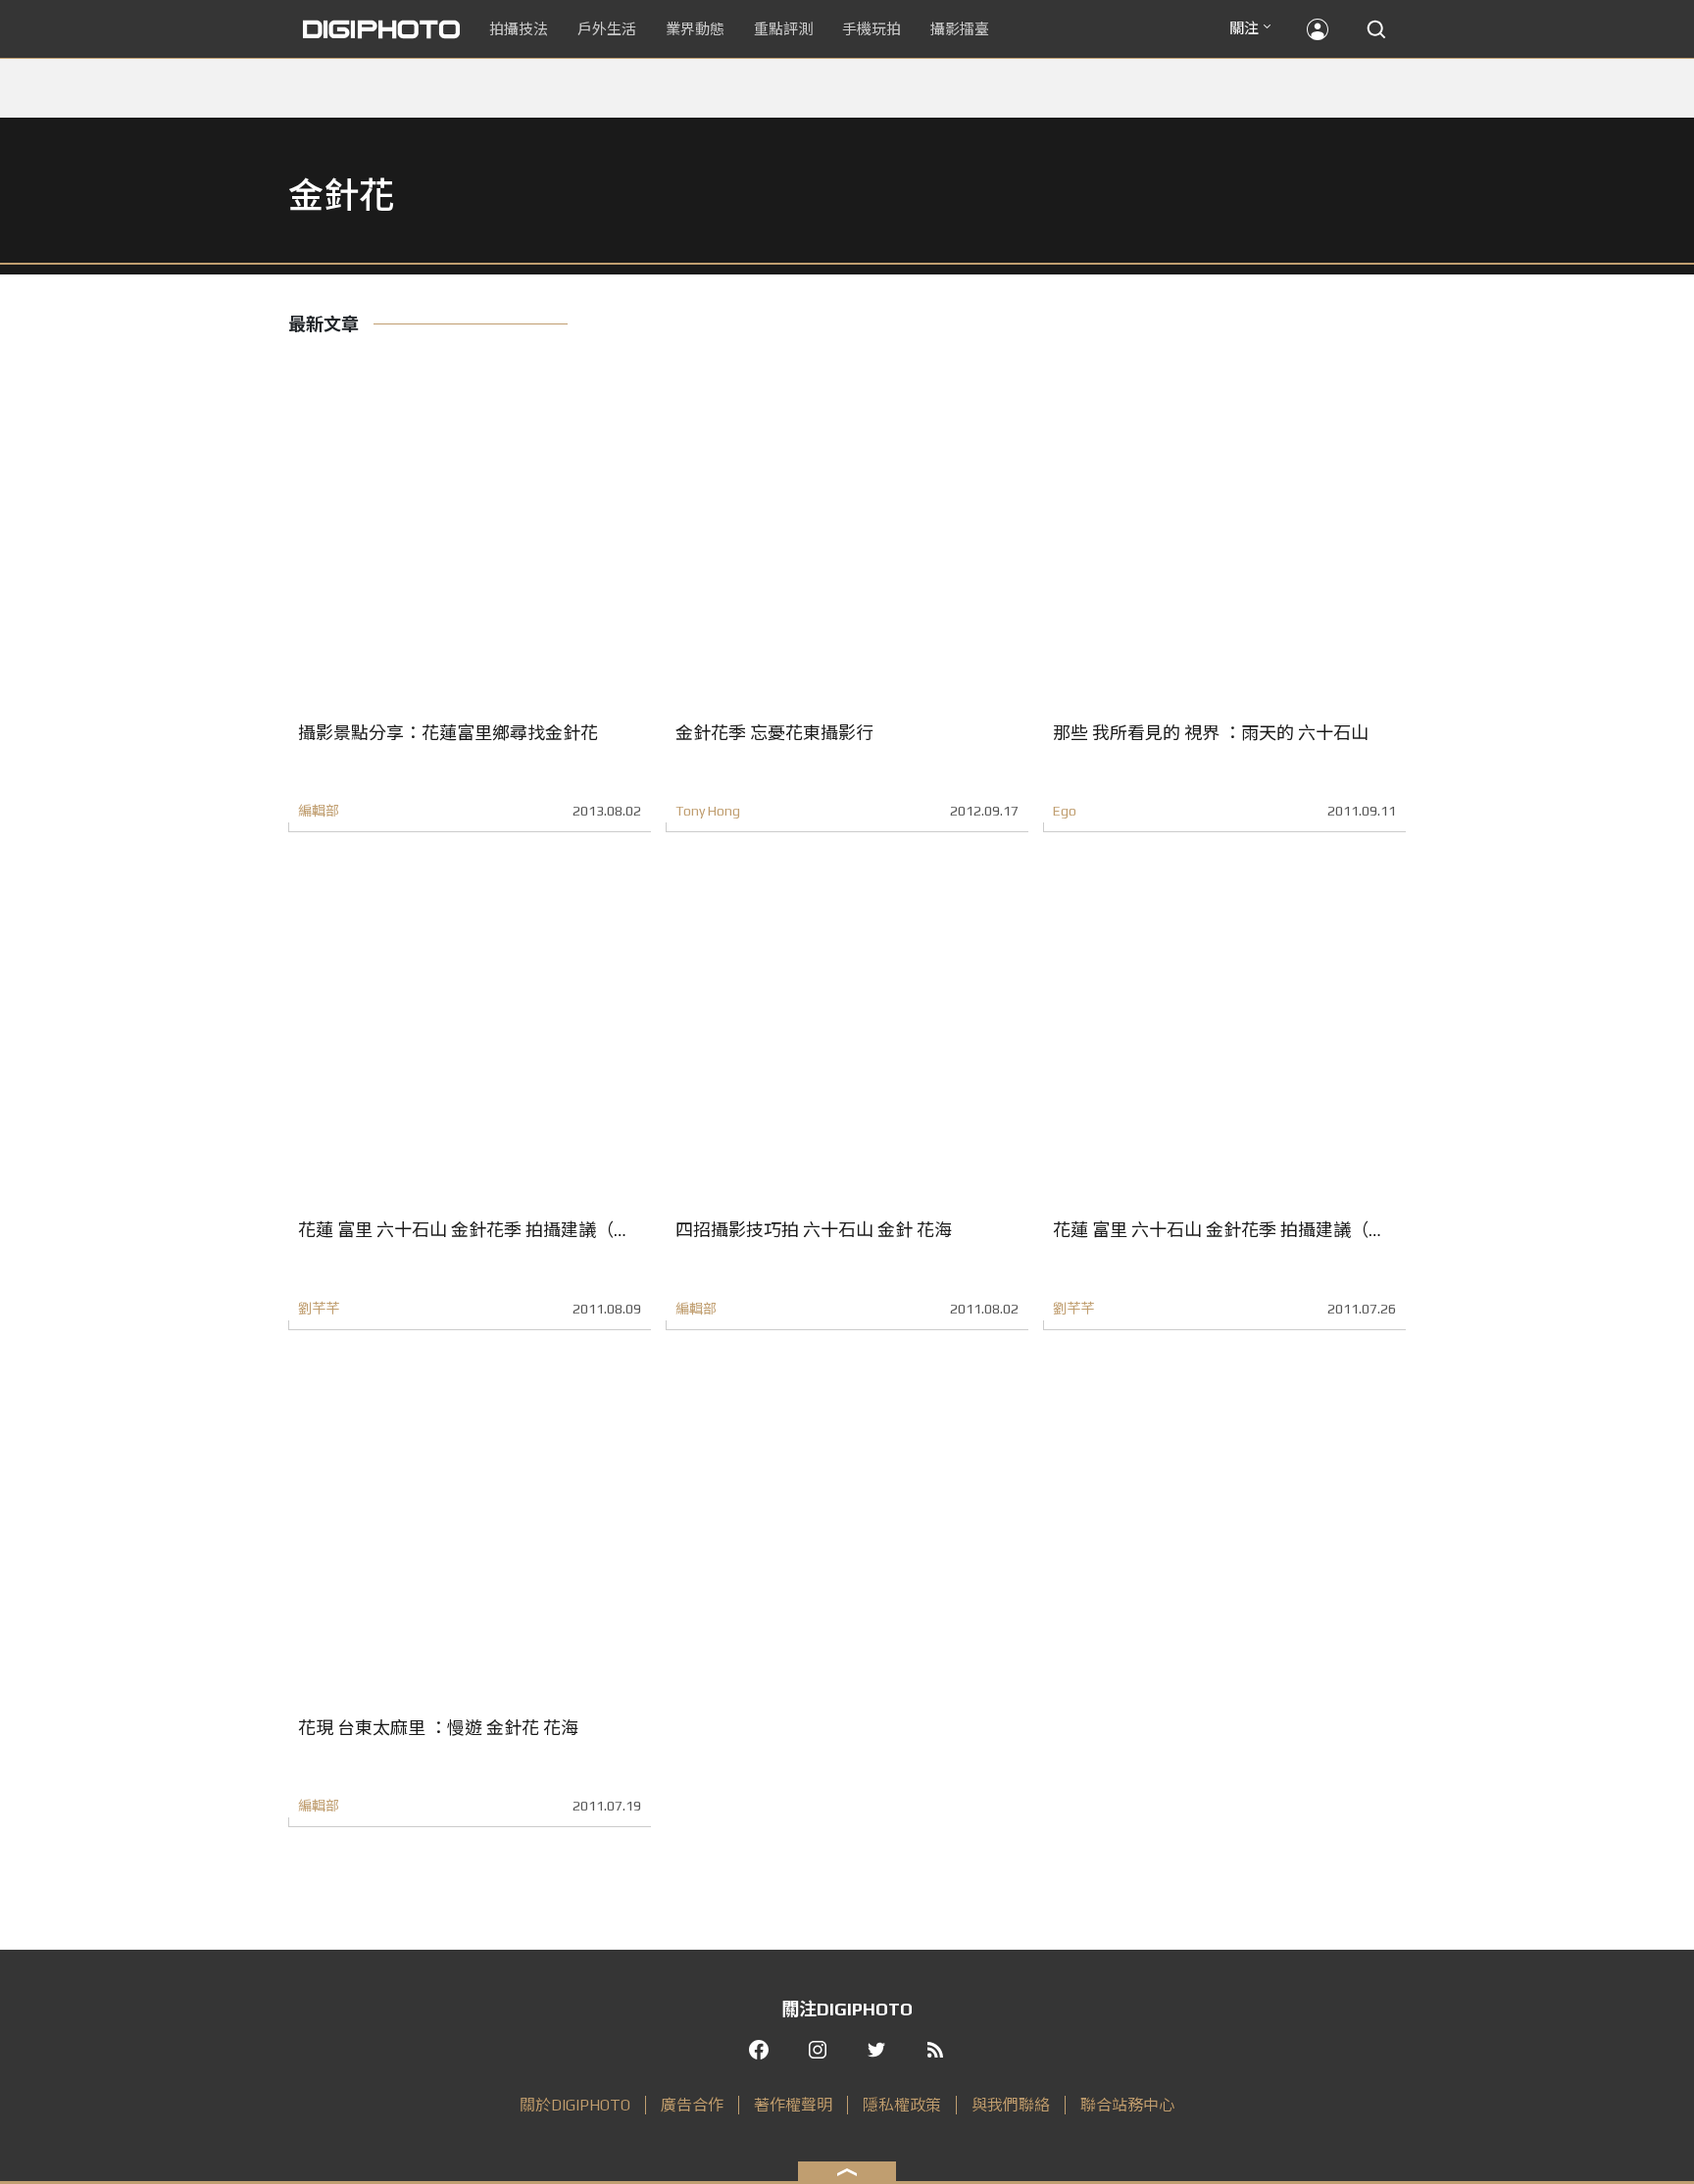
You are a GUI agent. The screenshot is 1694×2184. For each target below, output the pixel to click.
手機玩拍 (872, 29)
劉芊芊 (319, 1309)
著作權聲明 (793, 2105)
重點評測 (783, 29)
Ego (1065, 811)
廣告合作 (692, 2105)
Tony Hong (708, 811)
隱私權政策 (902, 2105)
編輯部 (319, 811)
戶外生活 (607, 29)
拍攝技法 (519, 29)
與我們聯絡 (1011, 2105)
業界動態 (695, 29)
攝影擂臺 (960, 29)
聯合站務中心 (1127, 2105)
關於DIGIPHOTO (575, 2105)
